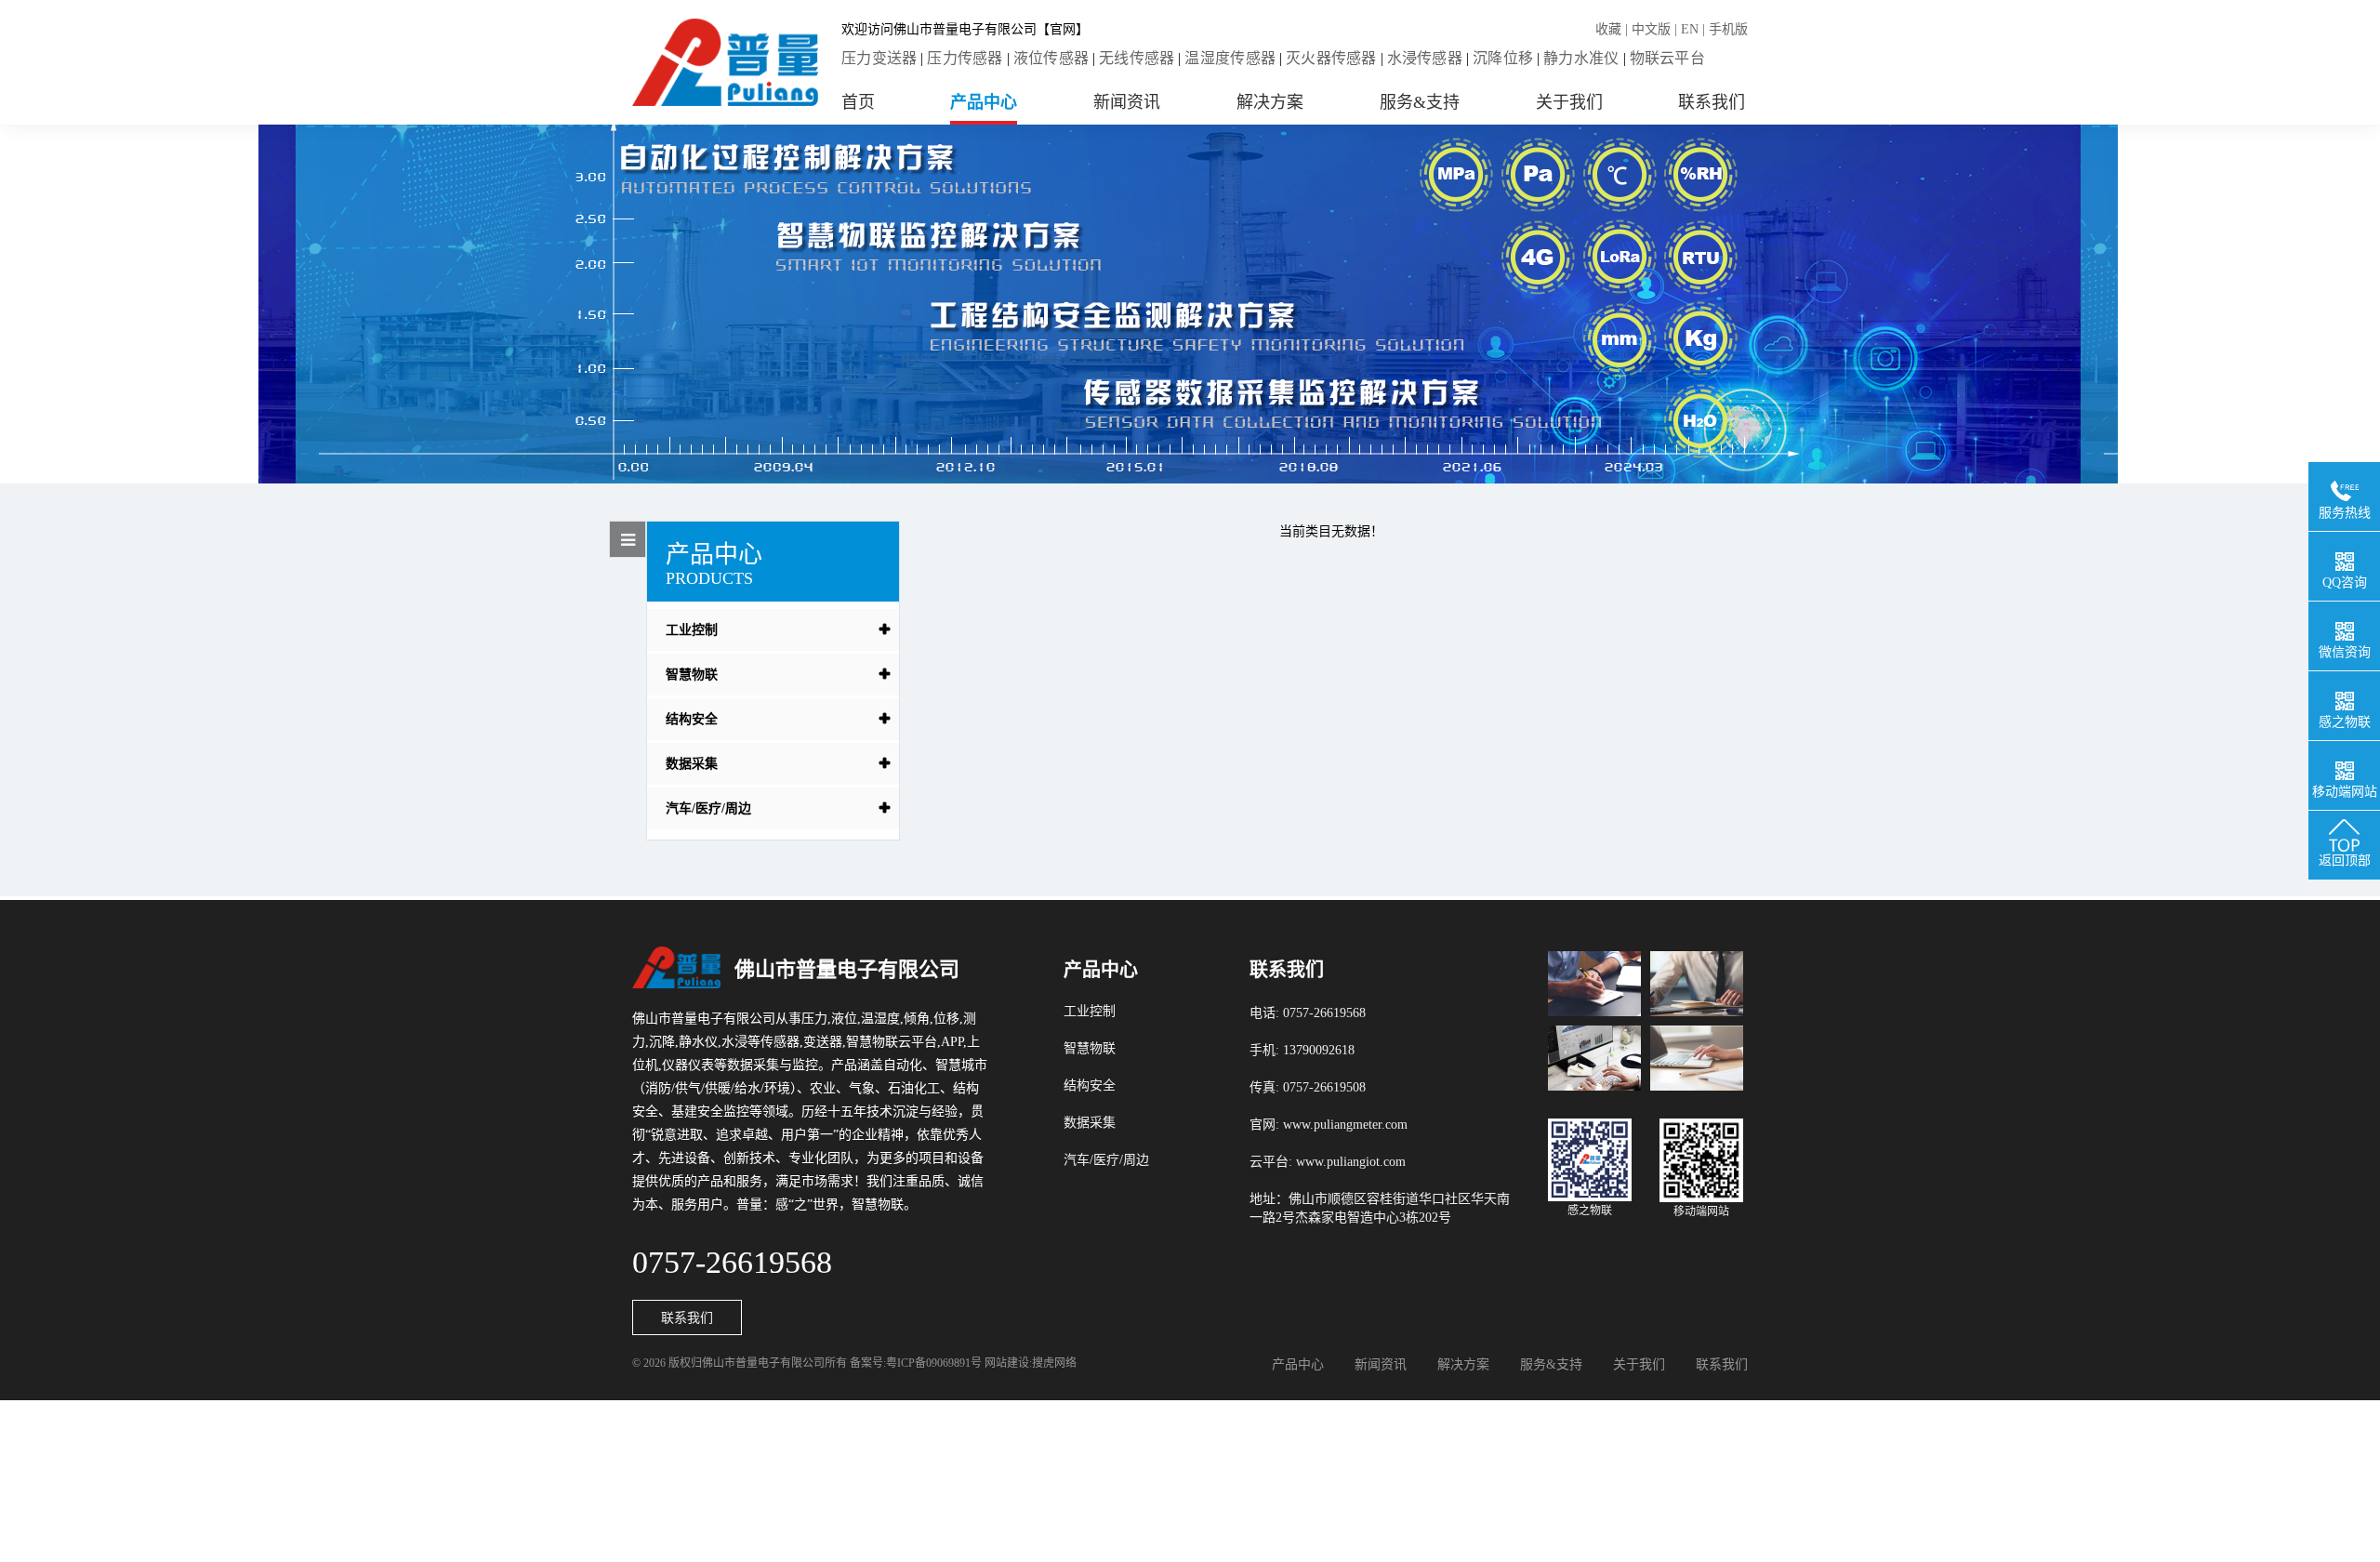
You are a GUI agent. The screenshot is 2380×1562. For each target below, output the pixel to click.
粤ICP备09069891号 (934, 1363)
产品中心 (984, 102)
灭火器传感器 (1331, 58)
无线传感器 (1137, 58)
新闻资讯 (1127, 102)
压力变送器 (879, 58)
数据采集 (692, 764)
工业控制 (692, 630)
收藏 (1608, 29)
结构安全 (692, 719)
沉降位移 (1503, 58)
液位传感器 (1051, 58)
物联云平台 (1667, 58)
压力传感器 (965, 58)
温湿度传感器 (1230, 58)
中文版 (1651, 29)
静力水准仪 (1581, 58)
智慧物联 (692, 675)
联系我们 (1712, 102)
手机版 (1728, 29)
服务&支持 (1420, 102)
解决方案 (1270, 102)
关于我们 (1569, 102)
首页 (858, 102)
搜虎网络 (1054, 1363)
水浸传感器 (1425, 58)
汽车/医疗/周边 (708, 808)
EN (1690, 29)
